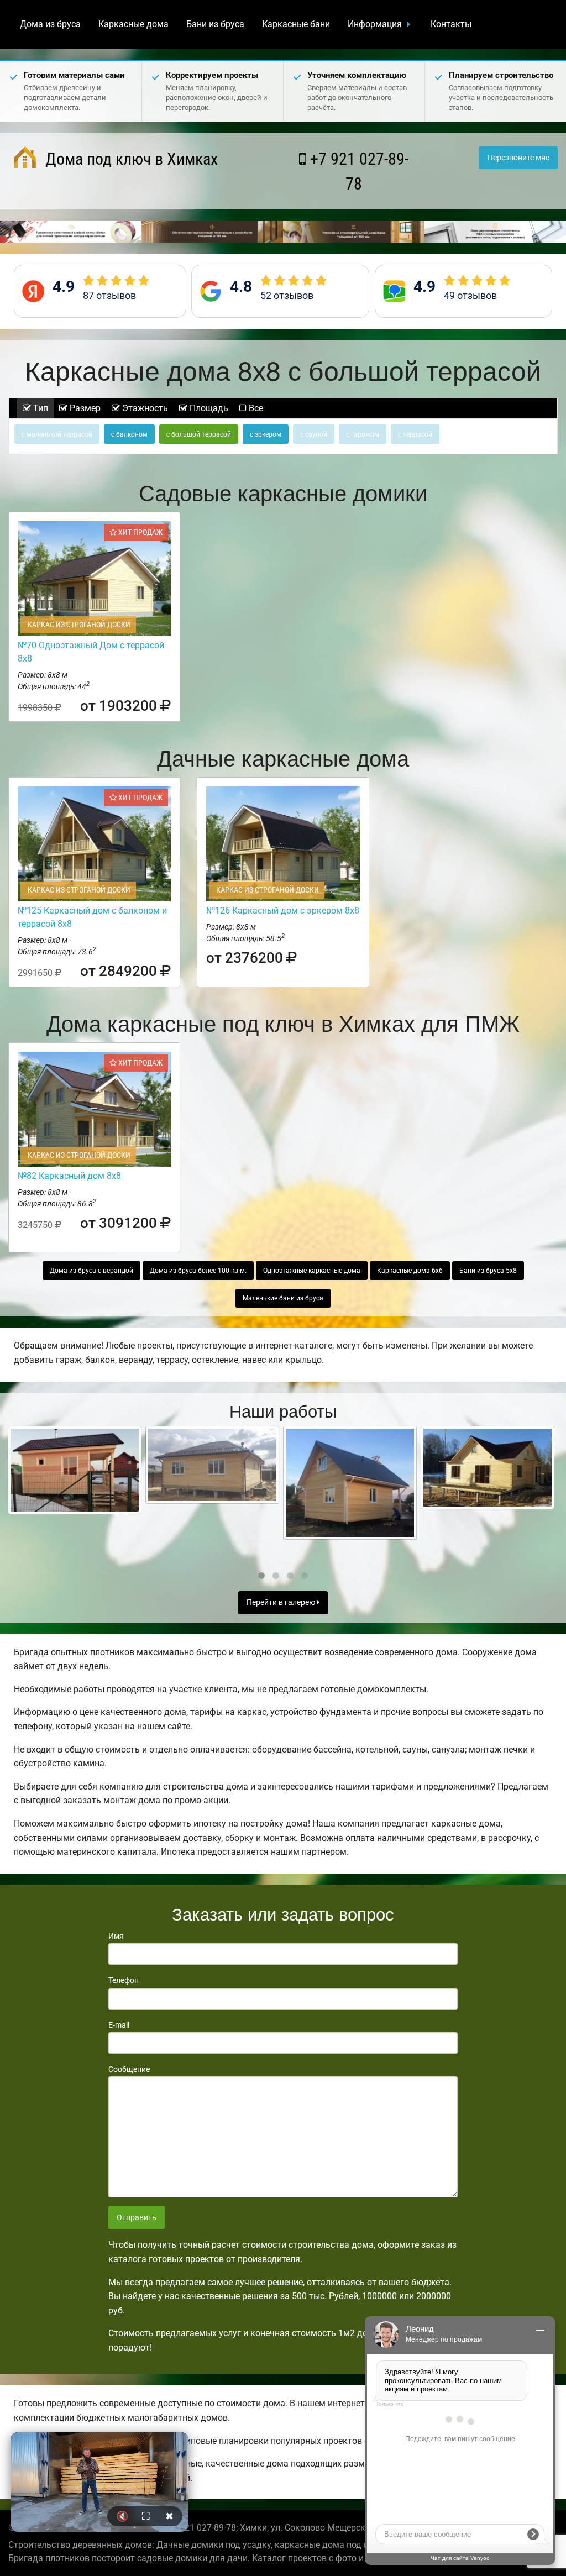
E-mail (119, 2025)
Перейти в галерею (282, 1602)
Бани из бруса (215, 24)
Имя (116, 1936)
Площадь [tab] (208, 408)
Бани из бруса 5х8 (488, 1271)
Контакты (451, 24)
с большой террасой (199, 434)
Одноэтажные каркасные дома (312, 1271)
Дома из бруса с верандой (91, 1271)
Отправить (137, 2218)
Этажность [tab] (144, 408)
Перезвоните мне (518, 158)
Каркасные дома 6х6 (410, 1271)
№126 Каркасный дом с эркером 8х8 (283, 911)
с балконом (129, 434)
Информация (375, 24)
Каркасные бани (296, 24)
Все (255, 408)
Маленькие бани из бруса (283, 1298)
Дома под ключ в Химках (130, 159)
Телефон (124, 1980)
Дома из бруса (50, 24)
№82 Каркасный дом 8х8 (69, 1176)
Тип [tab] (40, 408)
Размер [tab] (84, 408)
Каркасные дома (133, 24)
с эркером (266, 434)
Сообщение (129, 2069)
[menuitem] (50, 24)
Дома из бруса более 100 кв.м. (198, 1271)
